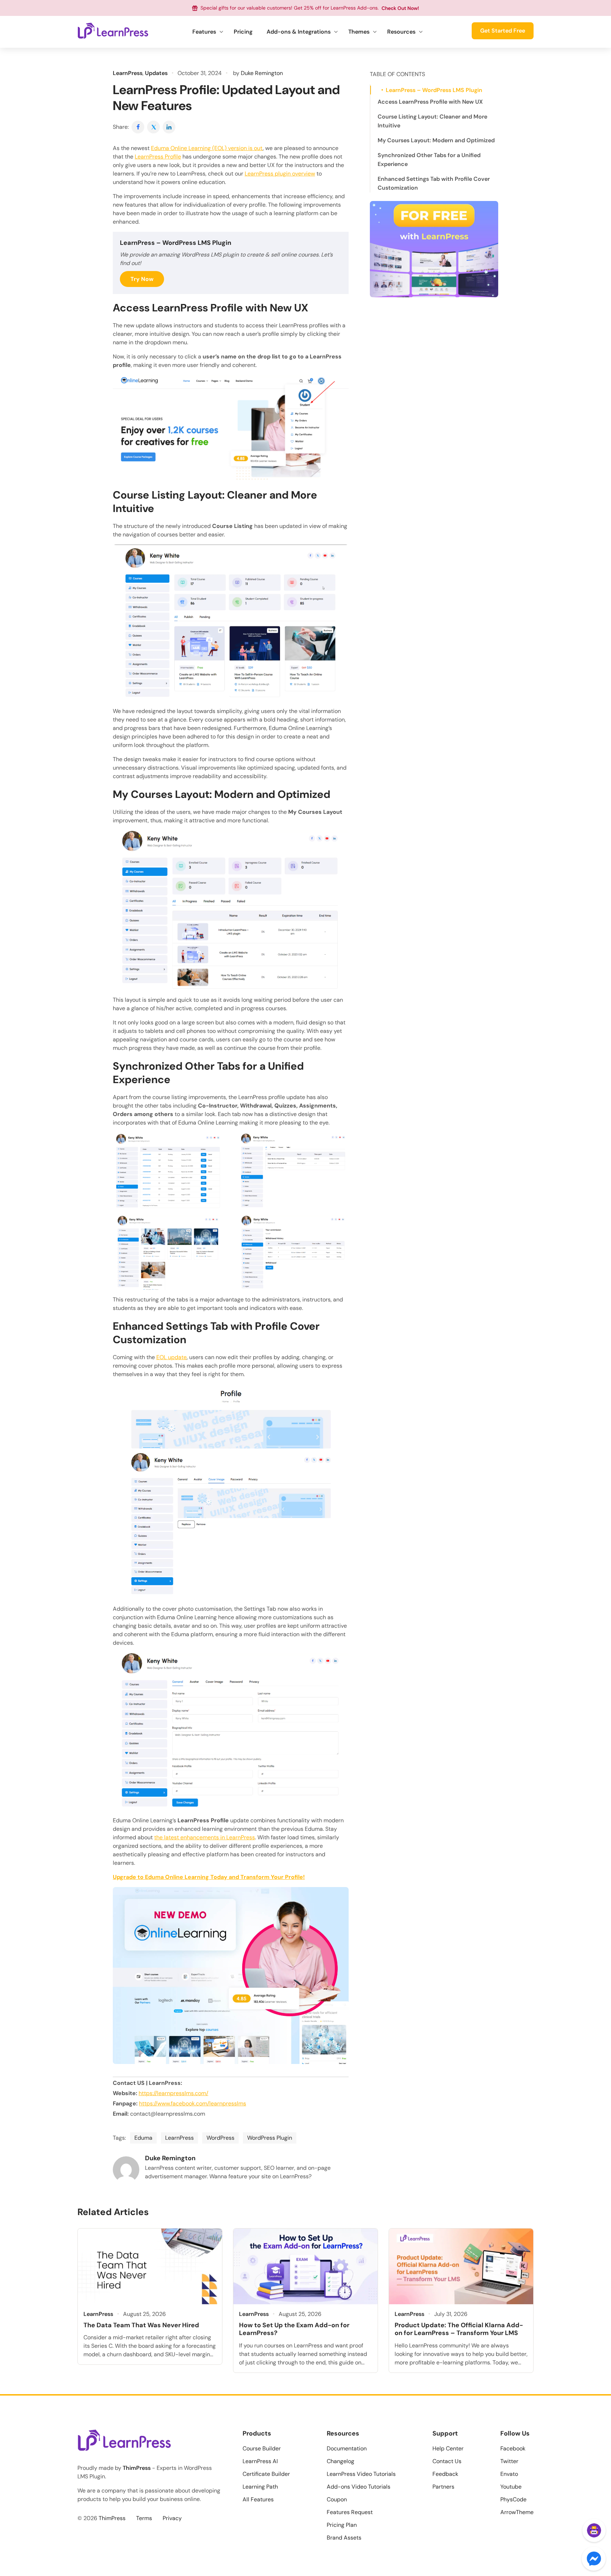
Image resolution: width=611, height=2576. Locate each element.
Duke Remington (262, 73)
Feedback (445, 2474)
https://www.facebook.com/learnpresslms (193, 2103)
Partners (443, 2487)
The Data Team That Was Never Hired (141, 2325)
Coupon (337, 2499)
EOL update (171, 1357)
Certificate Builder (266, 2474)
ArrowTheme (517, 2512)
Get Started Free (503, 31)
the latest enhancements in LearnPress (205, 1837)
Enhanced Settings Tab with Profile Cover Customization (434, 183)
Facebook (513, 2448)
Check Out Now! (400, 8)
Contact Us (447, 2461)
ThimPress (137, 2468)
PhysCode (513, 2499)
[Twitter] (154, 127)
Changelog (341, 2461)
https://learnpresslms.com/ (173, 2093)
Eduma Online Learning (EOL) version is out (207, 148)
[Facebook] (138, 127)
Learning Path (260, 2487)
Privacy (172, 2518)
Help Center (448, 2448)
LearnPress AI (260, 2461)
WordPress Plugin (270, 2138)
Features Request (350, 2512)
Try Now (142, 279)
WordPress (220, 2138)
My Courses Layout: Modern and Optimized (436, 140)
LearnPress (128, 73)
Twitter (509, 2461)
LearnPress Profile (158, 157)
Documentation (347, 2448)
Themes (359, 32)
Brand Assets (344, 2538)
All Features (258, 2499)
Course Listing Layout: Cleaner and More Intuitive (432, 121)
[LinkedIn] (169, 127)
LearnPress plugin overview (280, 174)
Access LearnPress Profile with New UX (430, 102)
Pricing (243, 32)
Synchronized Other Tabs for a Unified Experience (429, 160)
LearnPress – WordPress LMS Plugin (434, 90)
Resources (401, 32)
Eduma (143, 2138)
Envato (509, 2474)
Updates (156, 73)
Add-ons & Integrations (299, 32)
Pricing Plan (342, 2525)
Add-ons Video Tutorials (359, 2487)
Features (204, 32)
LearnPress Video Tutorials (361, 2474)
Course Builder (262, 2448)
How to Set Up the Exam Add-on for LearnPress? (294, 2329)
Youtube (511, 2487)
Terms (144, 2518)
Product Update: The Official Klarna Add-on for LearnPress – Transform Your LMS (459, 2329)
